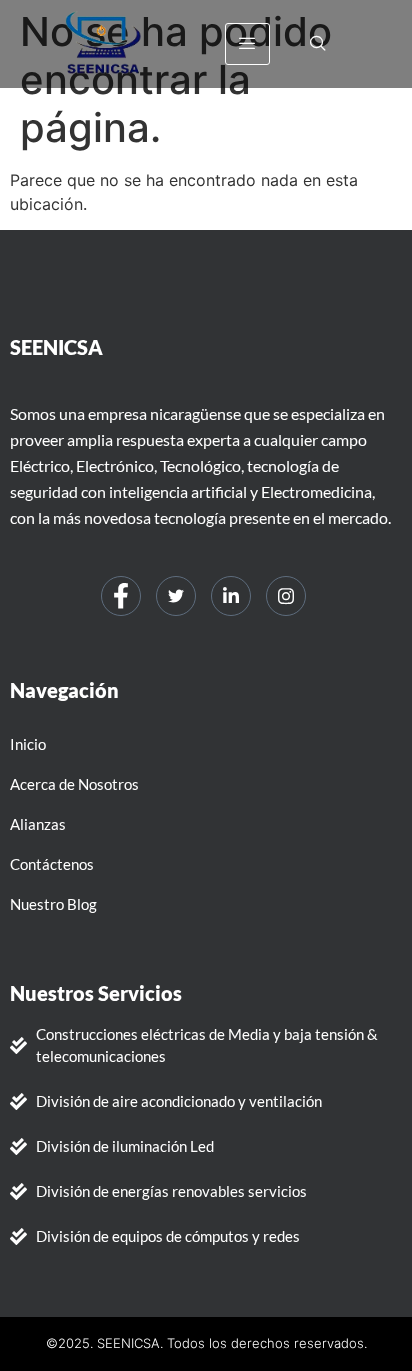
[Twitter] (176, 596)
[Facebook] (121, 596)
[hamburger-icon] (247, 44)
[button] (318, 44)
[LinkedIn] (231, 596)
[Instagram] (286, 596)
